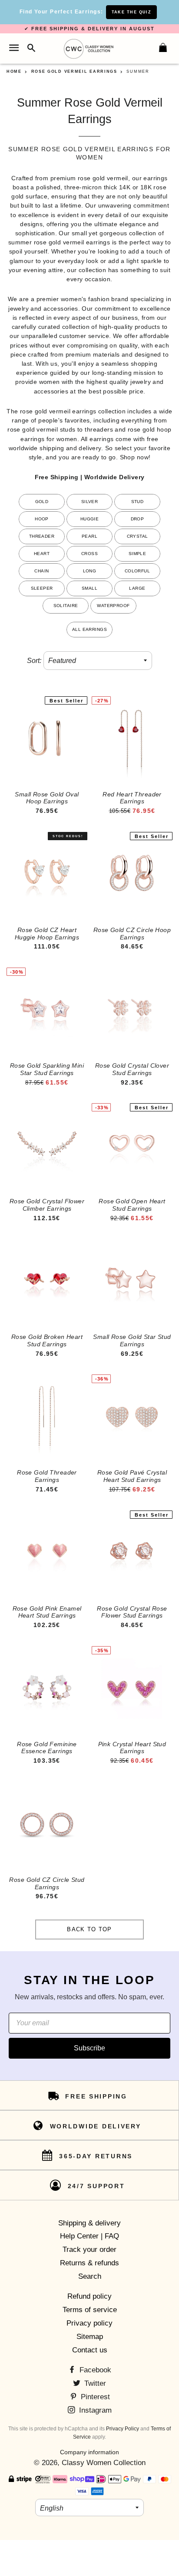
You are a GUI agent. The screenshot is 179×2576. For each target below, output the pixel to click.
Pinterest (94, 2397)
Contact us (90, 2350)
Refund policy (89, 2296)
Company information (89, 2452)
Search (90, 2276)
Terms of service (90, 2310)
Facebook (94, 2370)
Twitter (94, 2383)
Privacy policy (89, 2323)
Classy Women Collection (104, 2463)
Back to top (89, 1929)
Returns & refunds (89, 2263)
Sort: (34, 661)
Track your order (89, 2250)
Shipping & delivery (89, 2223)
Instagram (94, 2410)
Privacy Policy (123, 2429)
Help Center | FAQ (89, 2236)
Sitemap (90, 2337)
